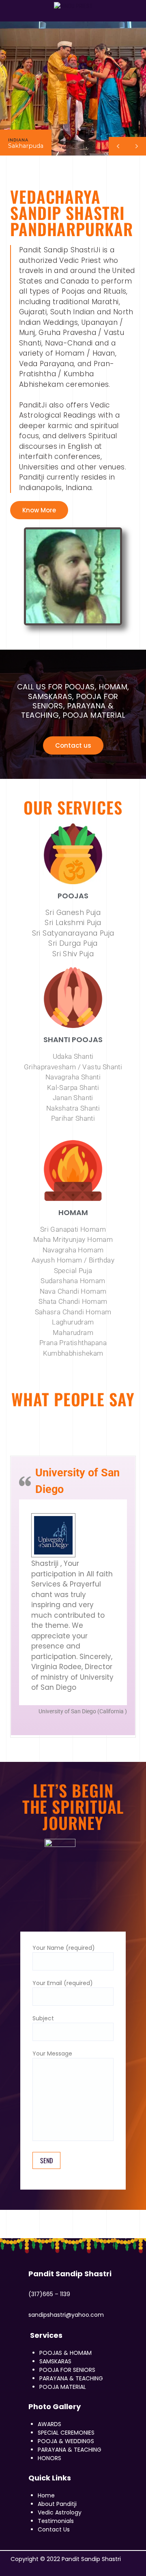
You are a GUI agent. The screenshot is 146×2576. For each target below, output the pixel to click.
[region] (73, 88)
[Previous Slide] (67, 1725)
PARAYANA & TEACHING (71, 2378)
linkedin (30, 15)
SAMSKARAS (55, 2361)
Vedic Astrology (60, 2512)
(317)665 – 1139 (49, 2294)
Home (46, 2495)
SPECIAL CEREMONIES (66, 2433)
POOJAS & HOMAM (65, 2353)
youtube (13, 15)
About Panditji (57, 2504)
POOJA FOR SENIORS (67, 2370)
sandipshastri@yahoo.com (66, 2315)
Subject (43, 2018)
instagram (21, 15)
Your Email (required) (63, 1983)
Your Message (52, 2054)
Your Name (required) (64, 1948)
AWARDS (49, 2424)
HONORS (49, 2458)
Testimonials (56, 2521)
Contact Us (54, 2529)
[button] (137, 146)
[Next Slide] (79, 1725)
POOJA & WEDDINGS (66, 2441)
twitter (4, 15)
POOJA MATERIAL (63, 2387)
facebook (52, 2568)
